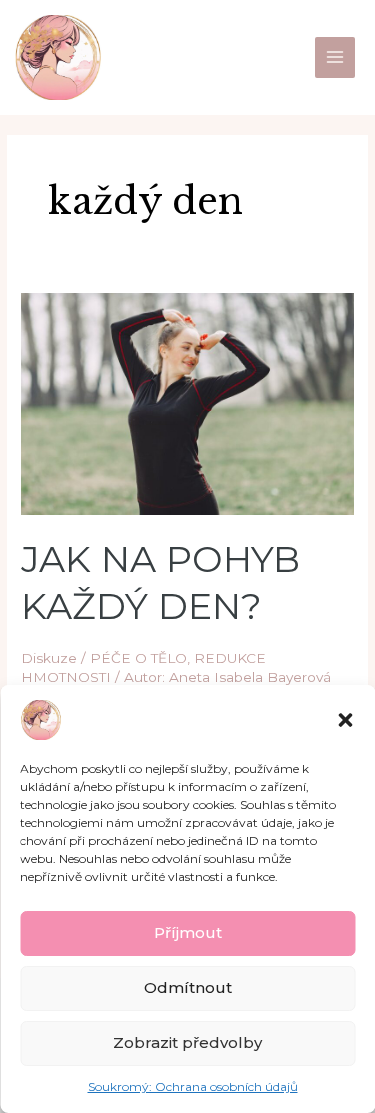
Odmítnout (188, 987)
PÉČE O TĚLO (138, 658)
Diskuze (49, 658)
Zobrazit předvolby (187, 1042)
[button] (345, 720)
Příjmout (188, 932)
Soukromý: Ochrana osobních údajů (193, 1086)
